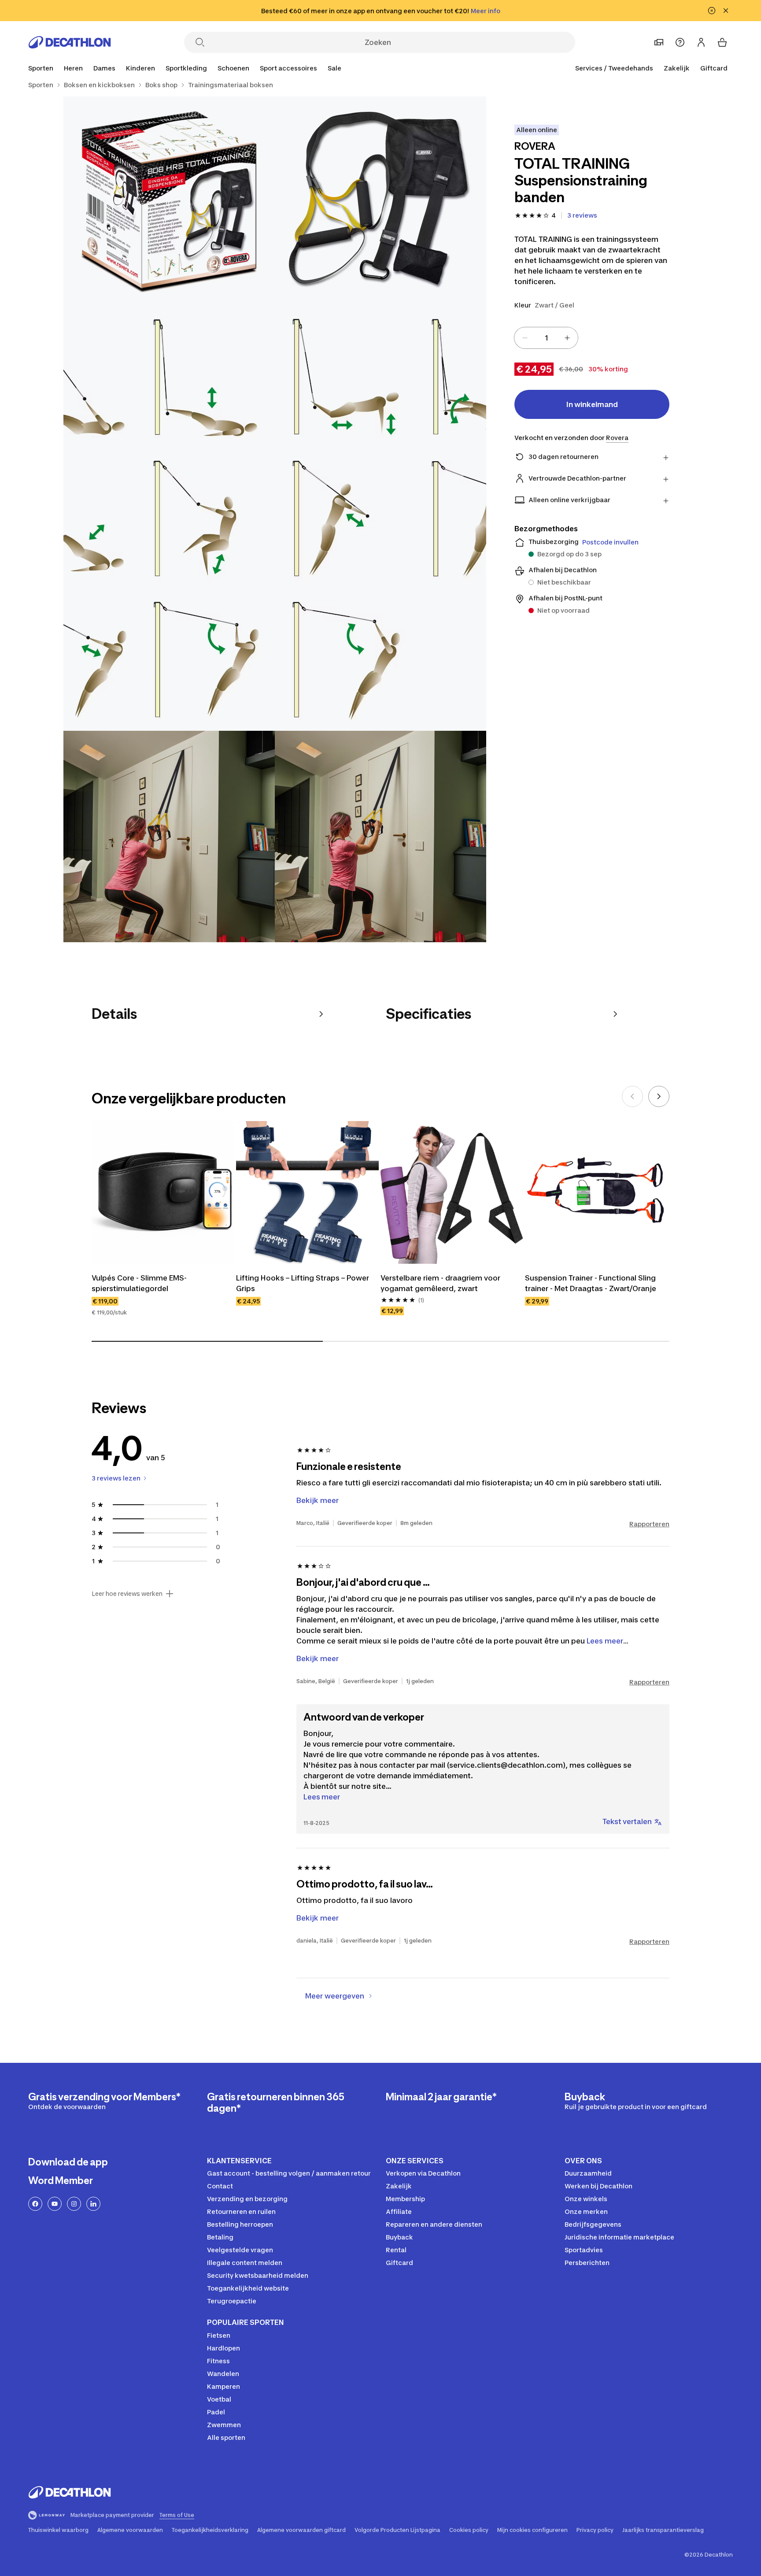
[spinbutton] (546, 338)
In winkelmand (592, 404)
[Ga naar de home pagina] (70, 42)
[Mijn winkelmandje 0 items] (722, 42)
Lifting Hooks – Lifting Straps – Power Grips (303, 1283)
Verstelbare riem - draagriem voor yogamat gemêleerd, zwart (440, 1283)
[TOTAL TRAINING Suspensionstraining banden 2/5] (169, 202)
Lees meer (322, 1797)
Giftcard (714, 68)
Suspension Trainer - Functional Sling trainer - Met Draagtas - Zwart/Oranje (591, 1283)
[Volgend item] (659, 1096)
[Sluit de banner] (726, 11)
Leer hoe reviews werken (127, 1594)
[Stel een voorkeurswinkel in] (659, 42)
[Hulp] (680, 42)
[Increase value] (567, 338)
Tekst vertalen (627, 1821)
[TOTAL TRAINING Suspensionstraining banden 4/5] (169, 836)
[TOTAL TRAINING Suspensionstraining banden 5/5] (380, 836)
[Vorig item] (632, 1096)
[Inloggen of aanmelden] (701, 42)
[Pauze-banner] (712, 11)
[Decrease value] (525, 338)
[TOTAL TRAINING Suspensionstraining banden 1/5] (380, 202)
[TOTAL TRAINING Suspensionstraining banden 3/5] (275, 519)
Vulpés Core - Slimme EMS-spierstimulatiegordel (139, 1283)
